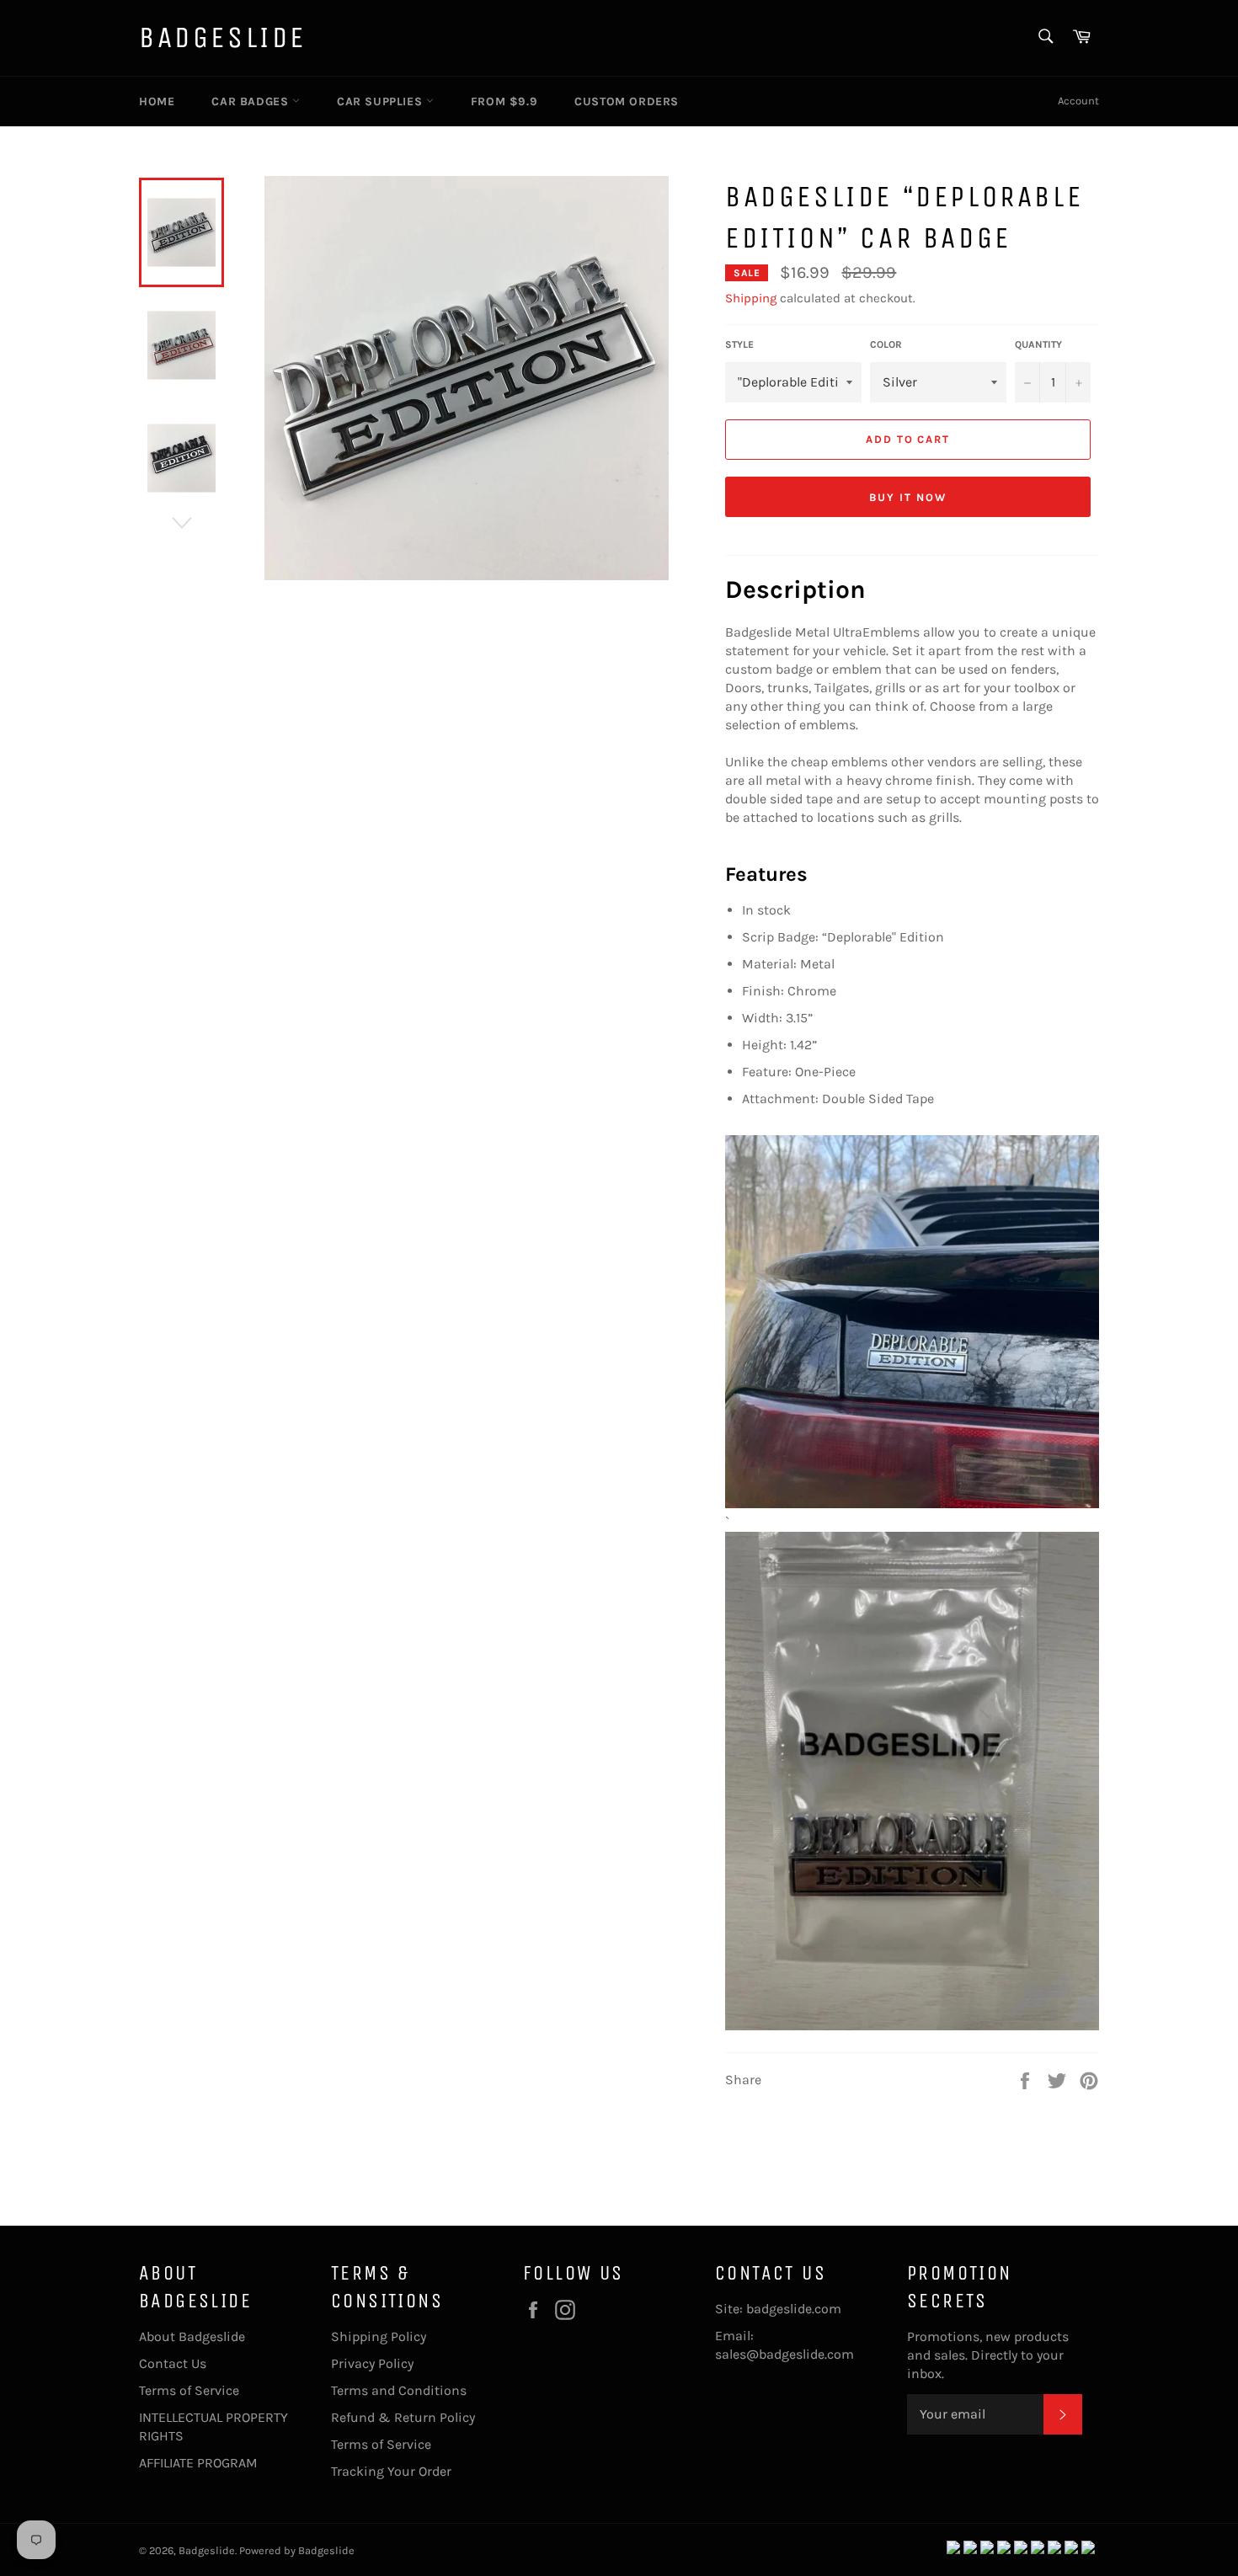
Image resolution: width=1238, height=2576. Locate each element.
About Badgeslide (192, 2336)
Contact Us (173, 2363)
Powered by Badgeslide (297, 2550)
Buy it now (908, 497)
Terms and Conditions (399, 2390)
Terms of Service (189, 2390)
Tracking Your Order (391, 2471)
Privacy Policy (372, 2363)
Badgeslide (223, 37)
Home (157, 101)
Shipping (751, 298)
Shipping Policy (379, 2336)
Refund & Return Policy (403, 2417)
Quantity (1038, 344)
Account (1078, 101)
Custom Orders (627, 101)
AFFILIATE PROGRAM (198, 2463)
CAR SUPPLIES (382, 101)
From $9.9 (504, 101)
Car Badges (252, 101)
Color (886, 344)
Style (739, 344)
